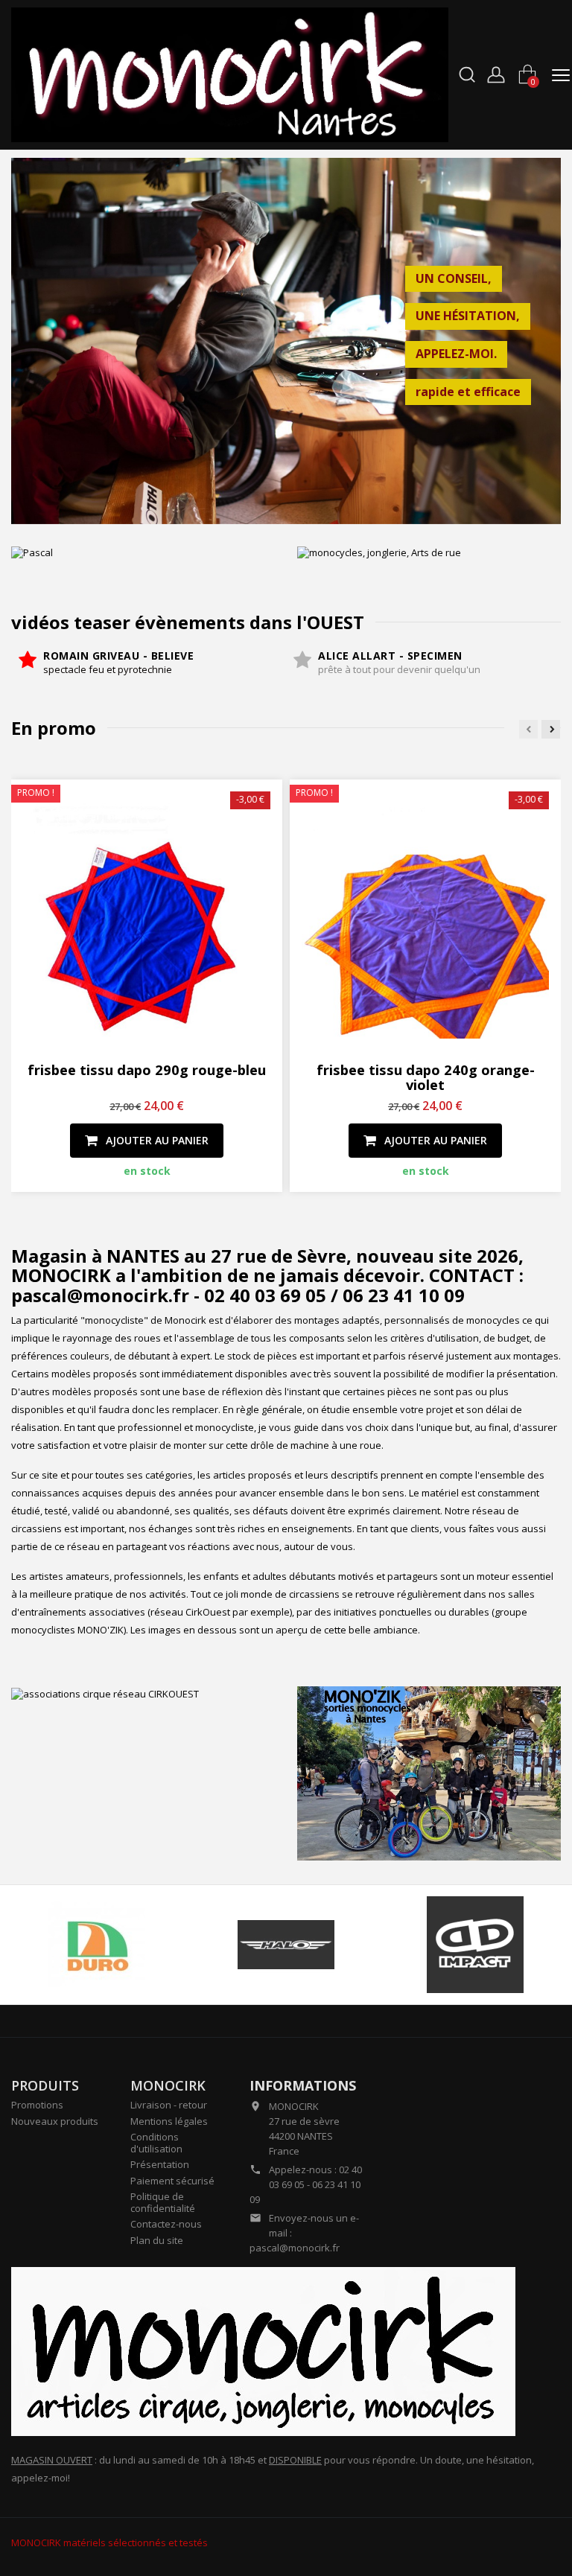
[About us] (263, 2350)
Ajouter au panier (156, 1140)
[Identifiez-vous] (496, 73)
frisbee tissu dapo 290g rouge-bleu (147, 1069)
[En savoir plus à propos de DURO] (96, 1945)
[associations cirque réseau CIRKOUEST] (143, 1693)
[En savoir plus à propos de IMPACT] (476, 1945)
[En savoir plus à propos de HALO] (286, 1945)
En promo (54, 728)
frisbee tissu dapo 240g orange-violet (426, 1077)
